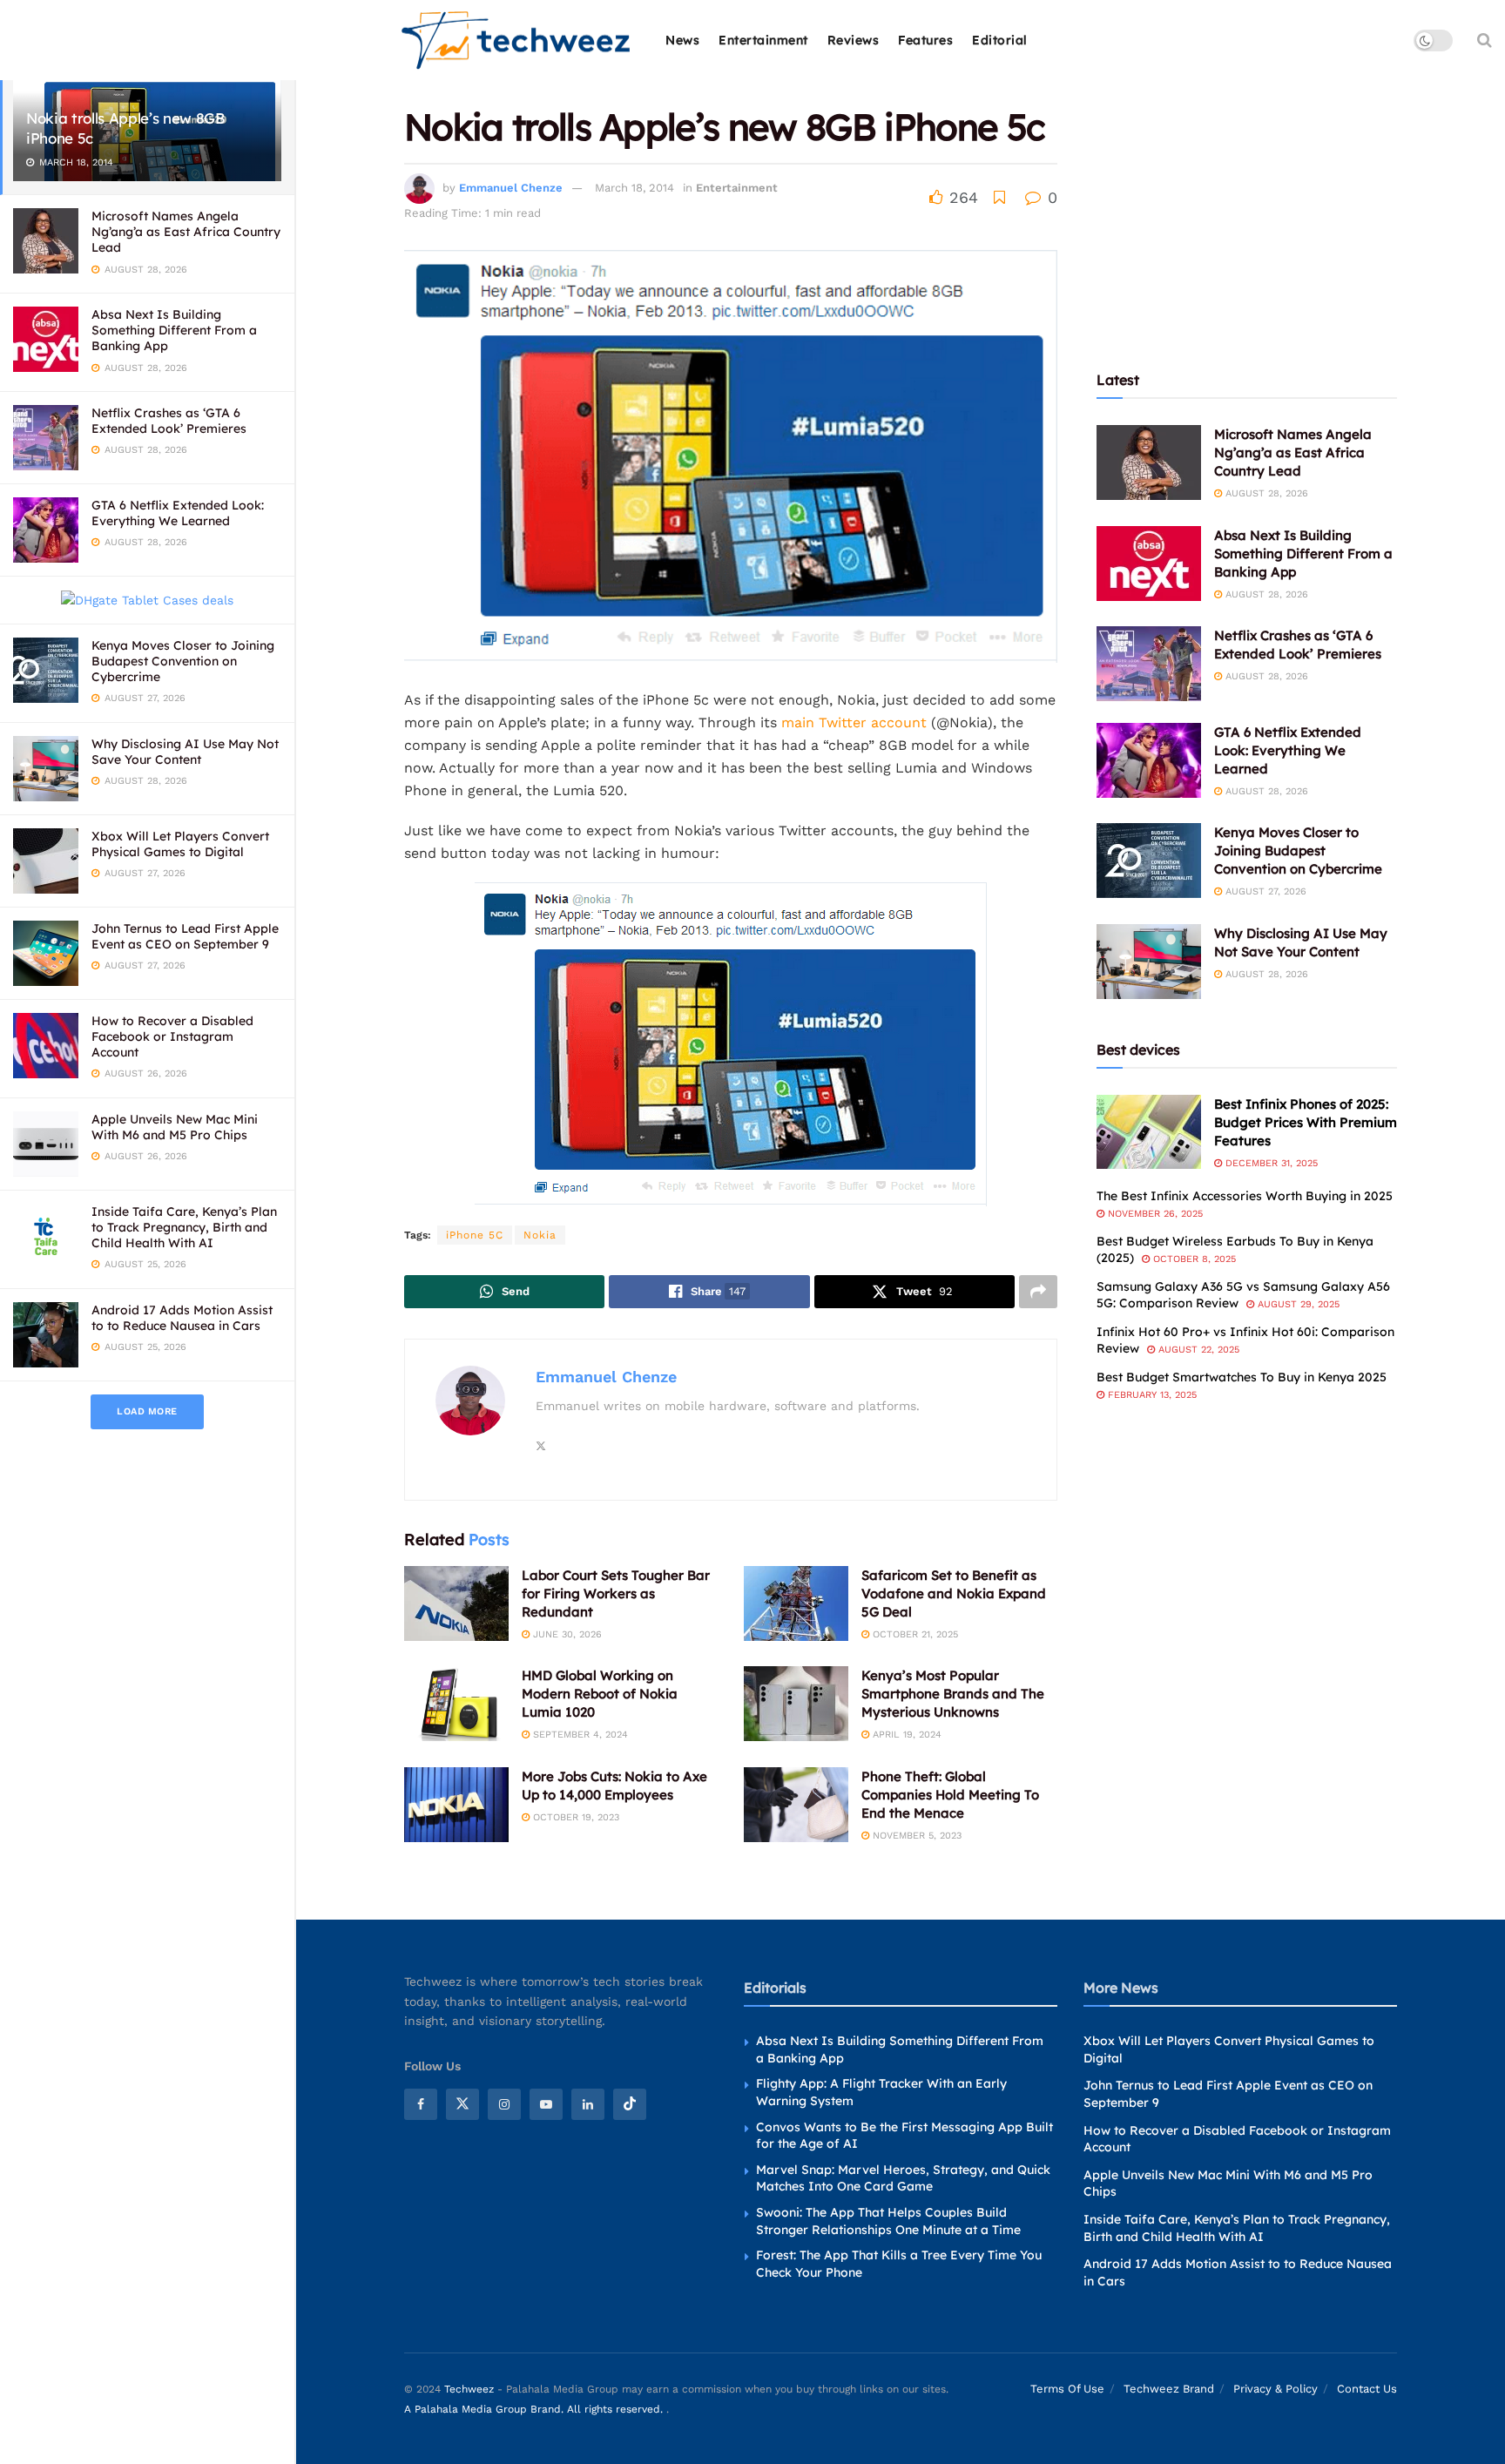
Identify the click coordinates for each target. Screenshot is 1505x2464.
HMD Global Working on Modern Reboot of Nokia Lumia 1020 (600, 1694)
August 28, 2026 (1265, 493)
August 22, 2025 (1197, 1350)
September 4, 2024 (579, 1735)
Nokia (540, 1235)
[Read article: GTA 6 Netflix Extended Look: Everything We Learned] (1149, 760)
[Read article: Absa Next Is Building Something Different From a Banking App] (1149, 564)
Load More (147, 1411)
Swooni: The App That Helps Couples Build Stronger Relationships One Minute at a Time (888, 2221)
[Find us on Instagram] (504, 2104)
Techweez (469, 2389)
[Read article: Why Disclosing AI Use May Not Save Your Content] (1149, 962)
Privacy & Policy (1276, 2389)
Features (925, 40)
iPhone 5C (475, 1235)
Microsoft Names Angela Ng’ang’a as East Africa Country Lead (186, 232)
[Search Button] (1485, 40)
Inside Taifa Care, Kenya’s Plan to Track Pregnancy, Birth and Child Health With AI (184, 1227)
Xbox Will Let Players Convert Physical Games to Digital (180, 844)
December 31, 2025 (1270, 1163)
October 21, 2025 (914, 1634)
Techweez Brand (1169, 2389)
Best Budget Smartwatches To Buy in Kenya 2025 (1242, 1377)
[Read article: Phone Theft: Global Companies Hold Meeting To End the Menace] (796, 1805)
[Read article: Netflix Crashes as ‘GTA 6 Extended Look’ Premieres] (1149, 664)
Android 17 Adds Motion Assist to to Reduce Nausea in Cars (182, 1318)
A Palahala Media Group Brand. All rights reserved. (535, 2409)
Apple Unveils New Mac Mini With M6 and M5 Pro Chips (175, 1127)
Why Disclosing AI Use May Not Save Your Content (185, 752)
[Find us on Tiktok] (630, 2104)
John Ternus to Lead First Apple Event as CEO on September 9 (185, 936)
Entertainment (763, 40)
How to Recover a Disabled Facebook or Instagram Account (172, 1036)
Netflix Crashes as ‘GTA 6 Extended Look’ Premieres (169, 421)
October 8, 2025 (1193, 1259)
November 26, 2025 (1154, 1214)
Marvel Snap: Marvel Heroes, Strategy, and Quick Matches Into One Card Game (903, 2178)
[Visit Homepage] (517, 41)
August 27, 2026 (1264, 891)
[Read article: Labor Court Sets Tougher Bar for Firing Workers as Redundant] (456, 1603)
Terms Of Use (1067, 2389)
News (682, 40)
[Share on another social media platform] (1038, 1292)
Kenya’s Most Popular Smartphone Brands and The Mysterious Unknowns (953, 1694)
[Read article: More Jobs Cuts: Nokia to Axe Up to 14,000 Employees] (456, 1805)
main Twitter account (854, 722)
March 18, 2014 (634, 188)
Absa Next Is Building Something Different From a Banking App (174, 330)
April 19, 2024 (905, 1735)
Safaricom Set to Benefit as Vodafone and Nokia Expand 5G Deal (954, 1593)
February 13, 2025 (1151, 1395)
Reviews (854, 40)
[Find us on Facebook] (421, 2104)
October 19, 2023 (574, 1817)
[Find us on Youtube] (546, 2104)
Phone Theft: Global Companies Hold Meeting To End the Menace (950, 1795)
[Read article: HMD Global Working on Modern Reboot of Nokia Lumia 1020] (456, 1704)
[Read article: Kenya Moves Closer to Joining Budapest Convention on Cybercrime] (1149, 861)
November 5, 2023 (915, 1836)
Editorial (1000, 40)
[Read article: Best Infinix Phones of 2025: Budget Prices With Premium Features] (1149, 1132)
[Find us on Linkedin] (588, 2104)
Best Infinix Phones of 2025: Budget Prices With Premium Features (1306, 1122)
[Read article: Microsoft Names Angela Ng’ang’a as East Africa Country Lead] (1149, 462)
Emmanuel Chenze (511, 188)
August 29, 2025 (1297, 1304)
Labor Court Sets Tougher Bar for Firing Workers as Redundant (616, 1593)
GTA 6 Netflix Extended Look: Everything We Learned (178, 513)
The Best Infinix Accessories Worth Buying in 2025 (1245, 1196)
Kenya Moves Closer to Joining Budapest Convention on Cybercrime (183, 661)
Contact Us (1367, 2389)
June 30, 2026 (566, 1634)
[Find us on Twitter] (462, 2104)
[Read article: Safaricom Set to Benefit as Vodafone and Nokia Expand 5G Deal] (796, 1603)
